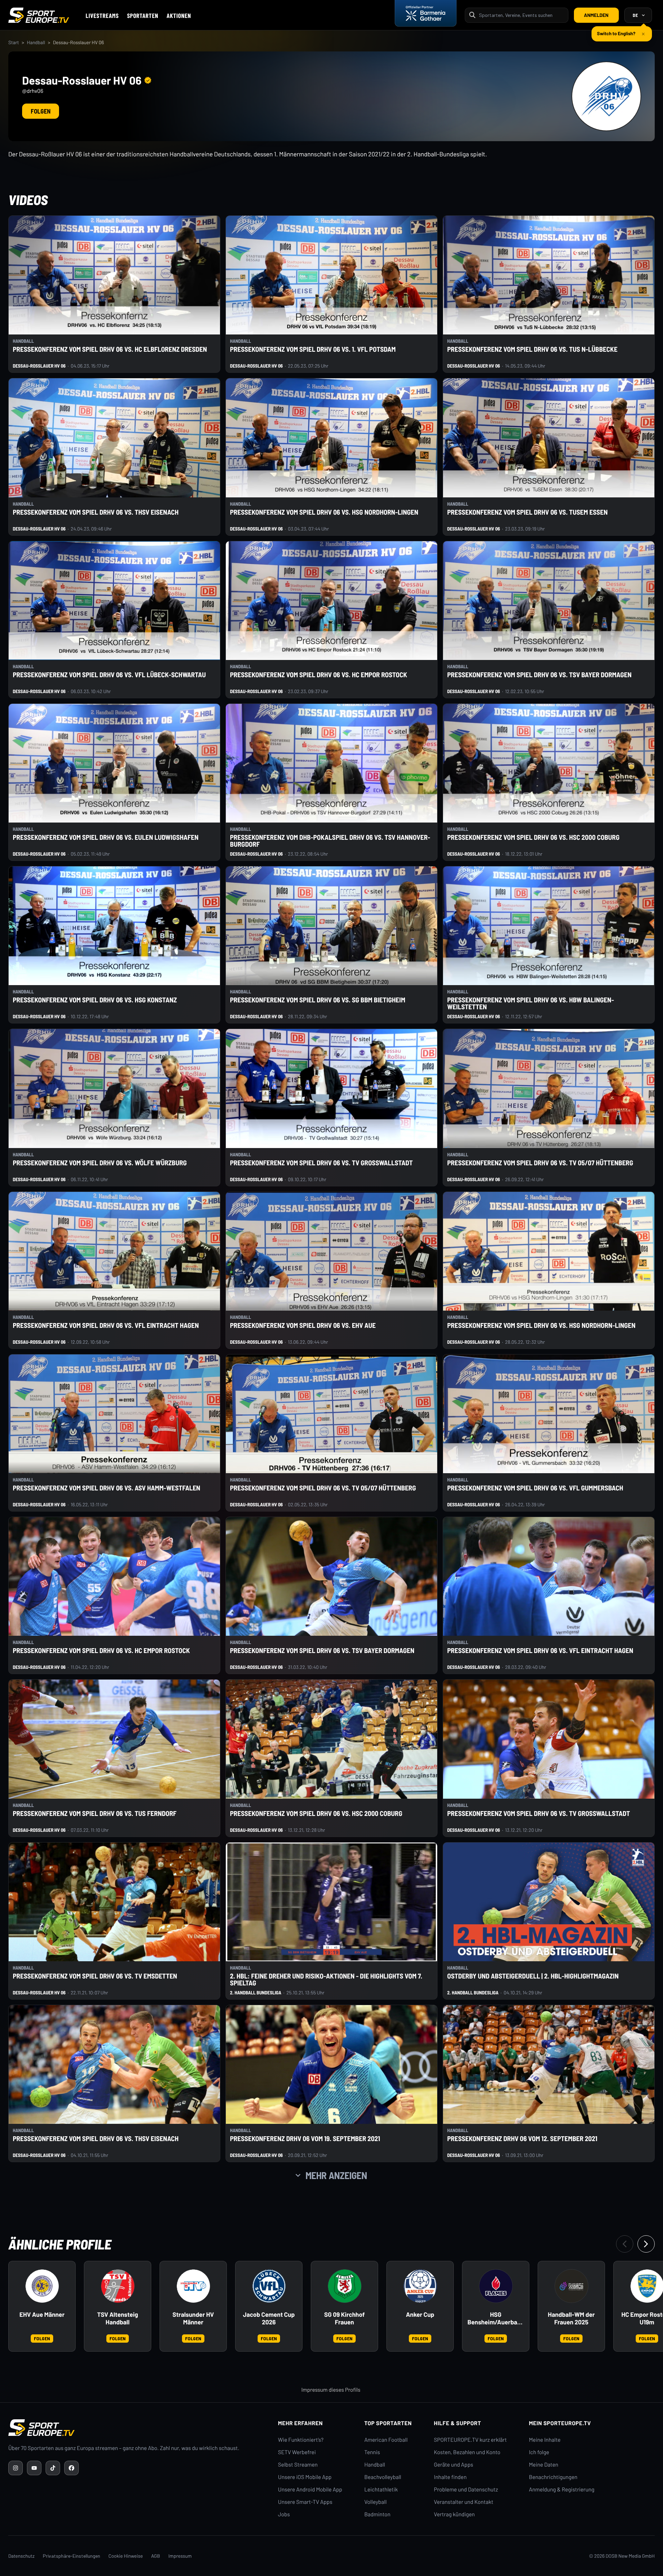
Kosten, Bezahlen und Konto (467, 2452)
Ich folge (539, 2452)
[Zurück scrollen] (625, 2244)
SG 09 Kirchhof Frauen (344, 2318)
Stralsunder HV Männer (193, 2318)
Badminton (377, 2514)
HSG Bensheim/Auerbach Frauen (496, 2319)
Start (14, 42)
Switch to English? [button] (616, 31)
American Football (386, 2440)
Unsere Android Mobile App (310, 2490)
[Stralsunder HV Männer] (193, 2286)
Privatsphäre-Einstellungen (71, 2556)
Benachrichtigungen (553, 2477)
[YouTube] (34, 2468)
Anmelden (596, 15)
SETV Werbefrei (297, 2452)
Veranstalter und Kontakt (464, 2502)
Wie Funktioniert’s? (301, 2440)
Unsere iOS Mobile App (305, 2477)
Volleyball (376, 2502)
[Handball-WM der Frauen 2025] (571, 2286)
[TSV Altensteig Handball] (118, 2286)
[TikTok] (53, 2468)
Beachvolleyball (383, 2477)
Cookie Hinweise (126, 2556)
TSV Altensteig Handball (118, 2318)
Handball (36, 42)
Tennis (372, 2452)
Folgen (41, 111)
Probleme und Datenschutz (466, 2490)
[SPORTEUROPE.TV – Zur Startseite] (39, 15)
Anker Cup (420, 2315)
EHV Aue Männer (42, 2315)
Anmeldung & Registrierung (562, 2490)
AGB (156, 2556)
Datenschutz (21, 2556)
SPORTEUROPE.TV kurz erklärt (470, 2440)
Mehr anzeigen (336, 2175)
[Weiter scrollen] (646, 2244)
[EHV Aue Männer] (42, 2286)
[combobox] (521, 15)
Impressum (180, 2556)
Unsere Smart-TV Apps (305, 2502)
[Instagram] (16, 2468)
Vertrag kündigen (454, 2514)
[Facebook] (71, 2468)
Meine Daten (544, 2465)
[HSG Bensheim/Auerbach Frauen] (496, 2286)
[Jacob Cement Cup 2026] (269, 2286)
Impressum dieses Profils (331, 2390)
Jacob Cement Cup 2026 (269, 2318)
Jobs (284, 2514)
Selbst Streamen (298, 2465)
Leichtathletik (381, 2490)
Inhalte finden (450, 2477)
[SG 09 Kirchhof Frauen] (345, 2286)
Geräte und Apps (454, 2465)
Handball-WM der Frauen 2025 (571, 2318)
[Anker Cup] (420, 2286)
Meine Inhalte (545, 2440)
